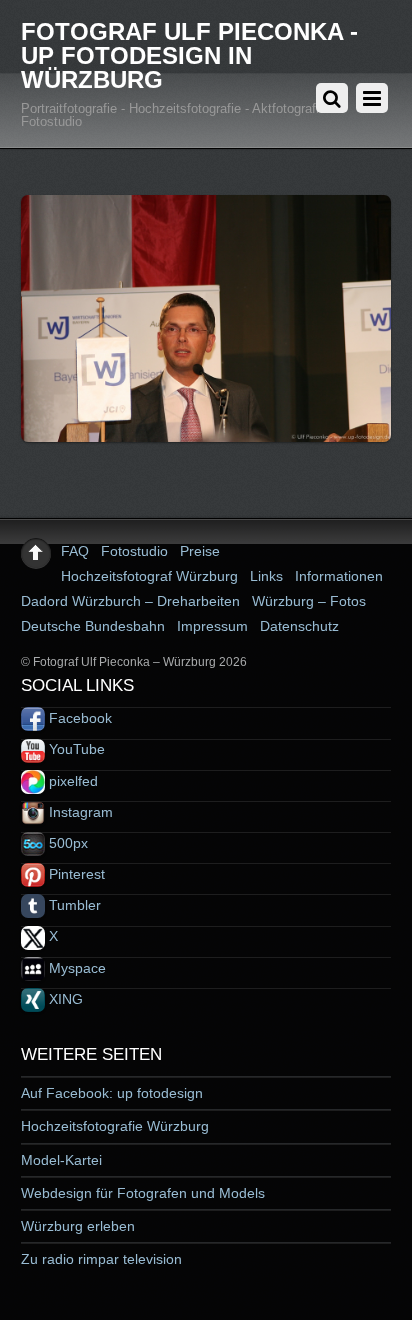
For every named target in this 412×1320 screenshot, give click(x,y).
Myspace (75, 968)
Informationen (339, 576)
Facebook (78, 718)
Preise (200, 551)
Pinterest (75, 874)
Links (266, 576)
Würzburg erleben (78, 1226)
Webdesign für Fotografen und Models (143, 1193)
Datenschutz (299, 626)
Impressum (212, 626)
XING (64, 999)
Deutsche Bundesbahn (93, 626)
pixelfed (71, 781)
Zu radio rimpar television (101, 1259)
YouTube (75, 749)
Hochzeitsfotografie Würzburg (115, 1126)
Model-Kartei (61, 1160)
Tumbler (73, 905)
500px (66, 843)
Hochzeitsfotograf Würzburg (149, 576)
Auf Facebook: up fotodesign (112, 1093)
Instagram (79, 812)
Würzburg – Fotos (309, 601)
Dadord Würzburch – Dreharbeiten (130, 601)
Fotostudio (134, 551)
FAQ (75, 551)
